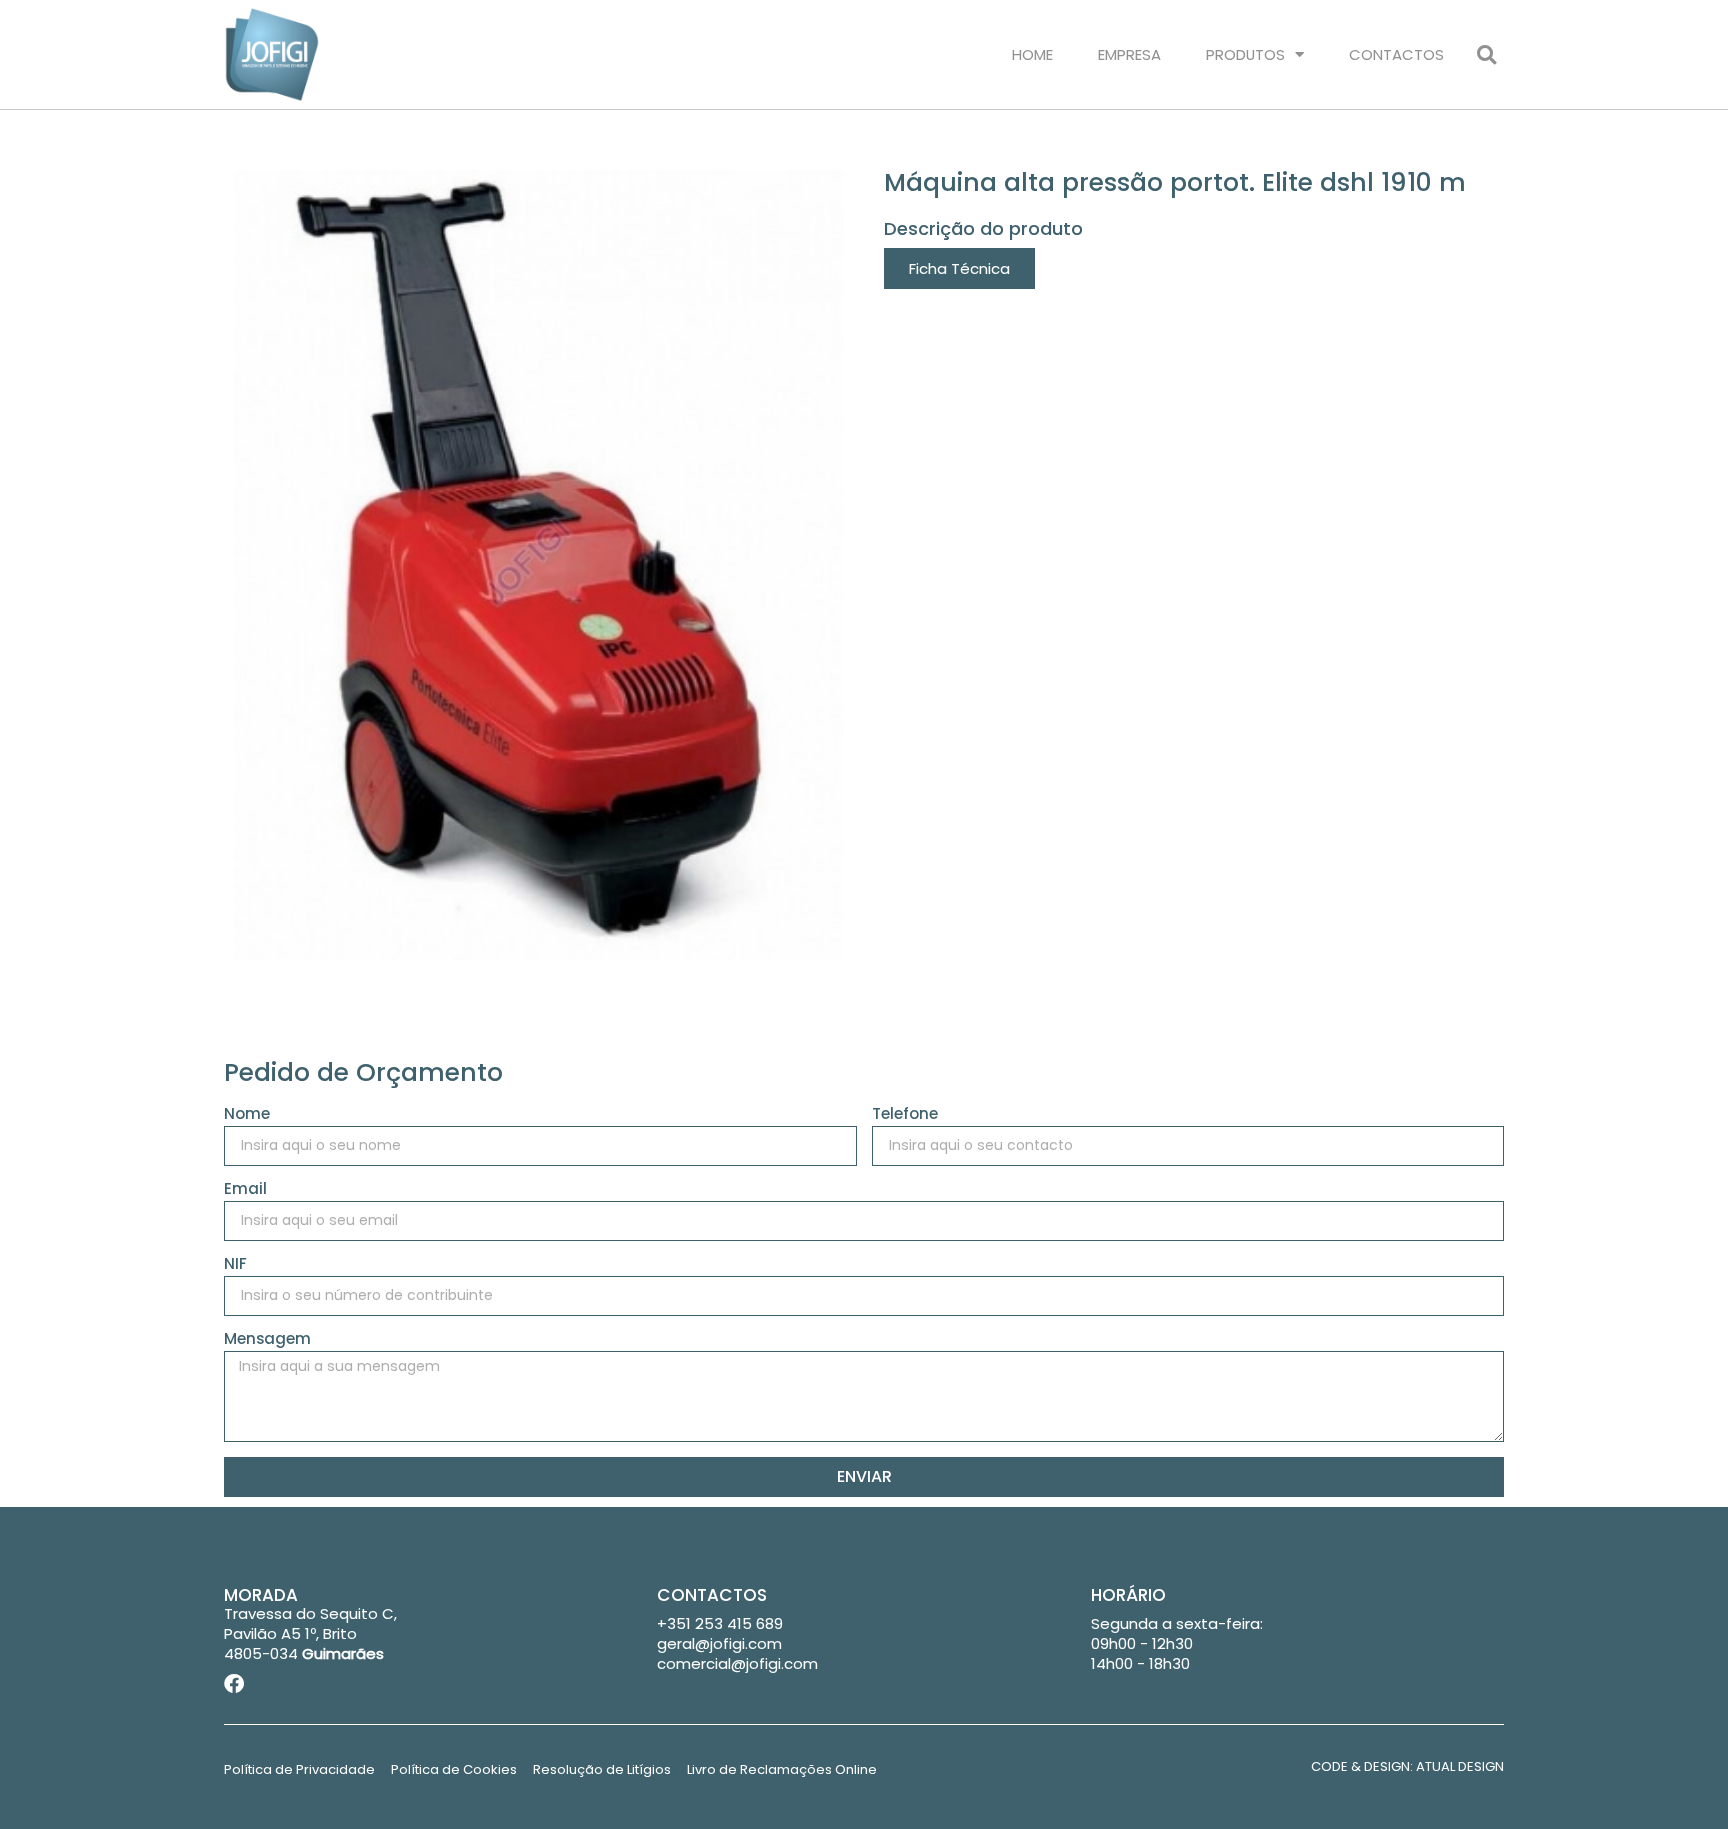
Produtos (1245, 54)
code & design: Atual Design (1407, 1766)
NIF (235, 1265)
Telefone (905, 1115)
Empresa (1129, 54)
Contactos (1396, 54)
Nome (247, 1115)
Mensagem (267, 1340)
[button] (1486, 54)
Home (1032, 54)
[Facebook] (234, 1684)
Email (245, 1190)
